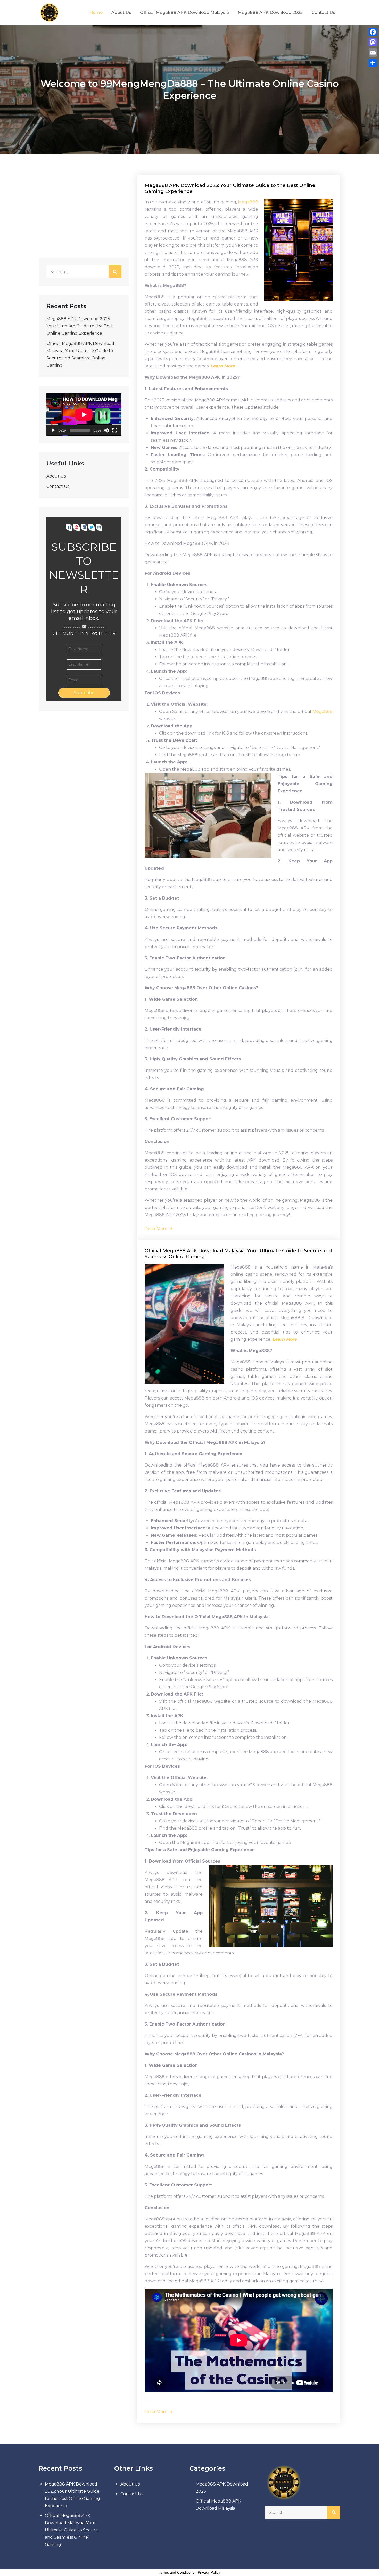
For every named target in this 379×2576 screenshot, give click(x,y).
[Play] (53, 430)
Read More (156, 1229)
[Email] (373, 53)
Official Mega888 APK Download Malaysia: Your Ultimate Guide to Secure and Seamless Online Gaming (71, 2530)
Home (96, 13)
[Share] (373, 63)
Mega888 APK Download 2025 (270, 13)
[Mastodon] (373, 42)
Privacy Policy (209, 2572)
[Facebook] (373, 32)
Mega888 (248, 202)
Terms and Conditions (177, 2572)
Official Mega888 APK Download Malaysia (184, 13)
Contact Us (323, 13)
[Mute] (106, 430)
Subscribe (84, 693)
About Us (121, 13)
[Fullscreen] (115, 430)
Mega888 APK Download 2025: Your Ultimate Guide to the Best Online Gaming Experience (80, 326)
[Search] (115, 272)
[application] (84, 415)
